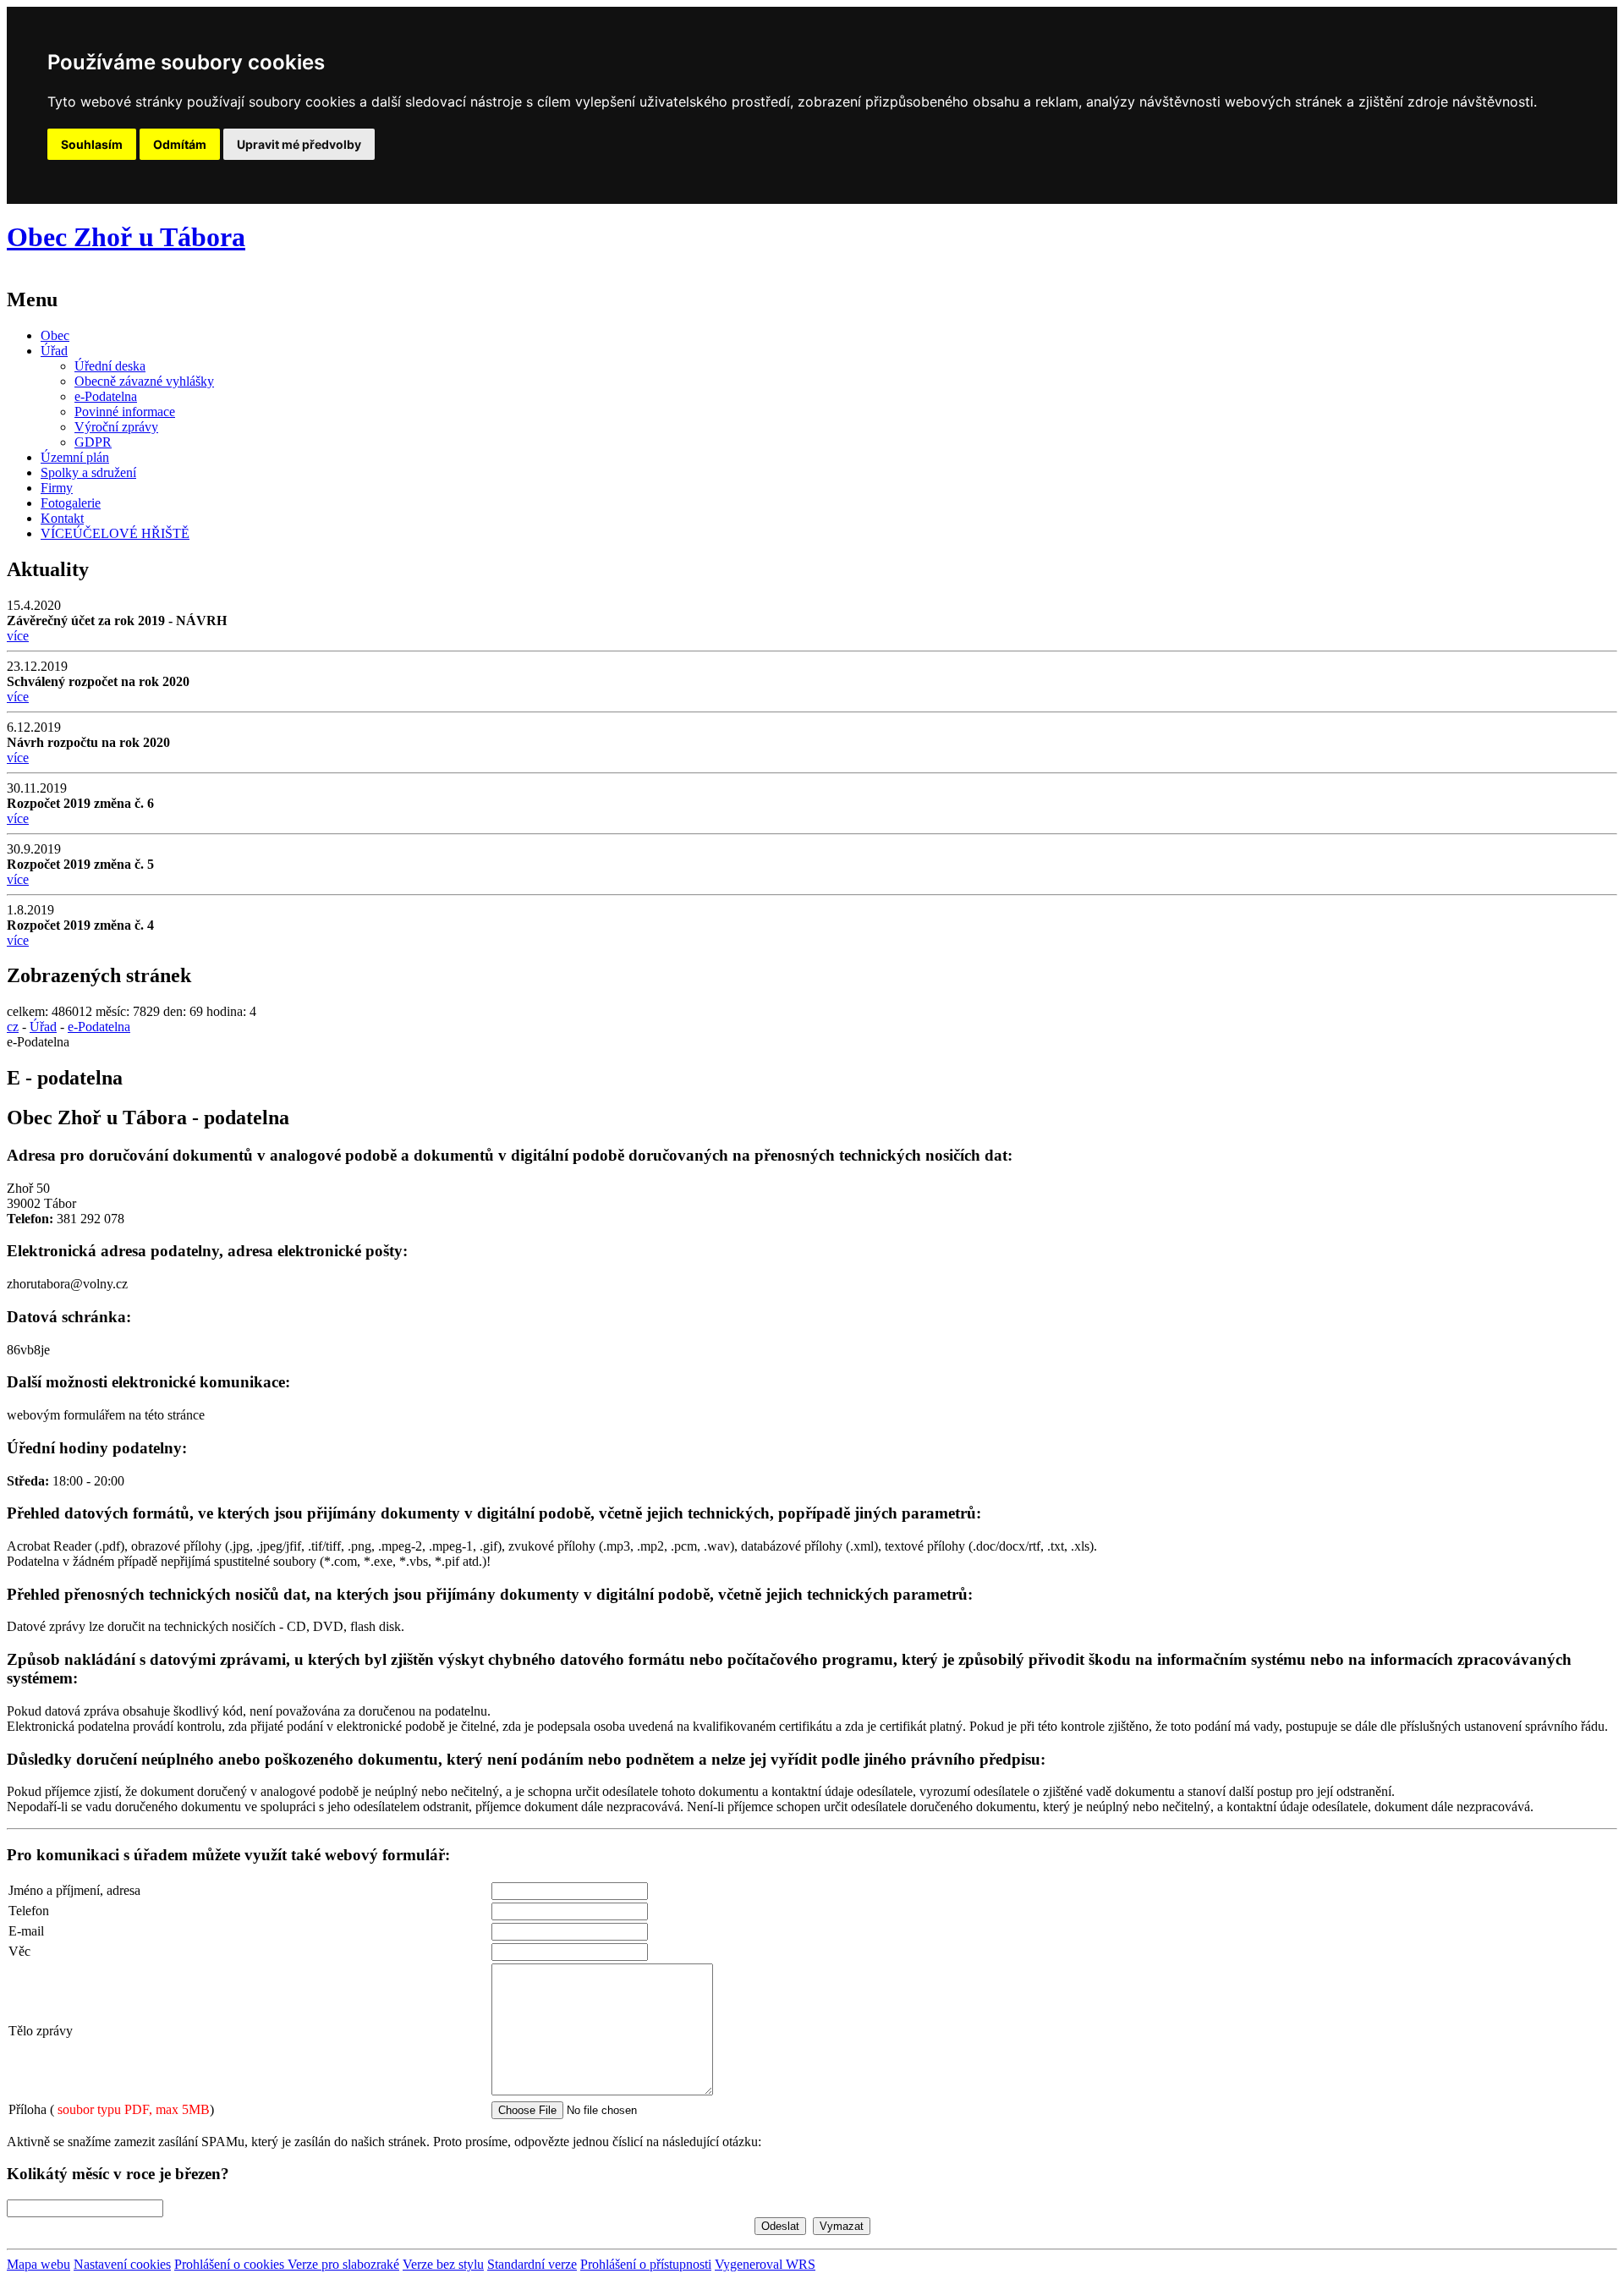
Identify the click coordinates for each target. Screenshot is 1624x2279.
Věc (19, 1951)
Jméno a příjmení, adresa (74, 1890)
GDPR (93, 442)
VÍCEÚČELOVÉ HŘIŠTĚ (115, 533)
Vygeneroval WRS (765, 2264)
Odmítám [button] (180, 144)
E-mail (26, 1931)
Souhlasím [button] (92, 144)
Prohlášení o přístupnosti (646, 2264)
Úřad (54, 351)
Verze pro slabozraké (343, 2264)
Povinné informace (125, 412)
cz (13, 1027)
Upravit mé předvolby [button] (299, 144)
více (18, 636)
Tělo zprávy (41, 2031)
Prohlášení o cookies (231, 2264)
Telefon (29, 1911)
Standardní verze (532, 2264)
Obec (55, 335)
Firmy (57, 488)
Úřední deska (110, 366)
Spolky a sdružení (88, 472)
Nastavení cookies (122, 2264)
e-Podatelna (106, 396)
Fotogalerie (71, 503)
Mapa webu (38, 2264)
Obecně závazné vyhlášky (144, 381)
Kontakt (62, 518)
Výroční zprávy (116, 427)
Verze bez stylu (443, 2264)
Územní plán (75, 457)
